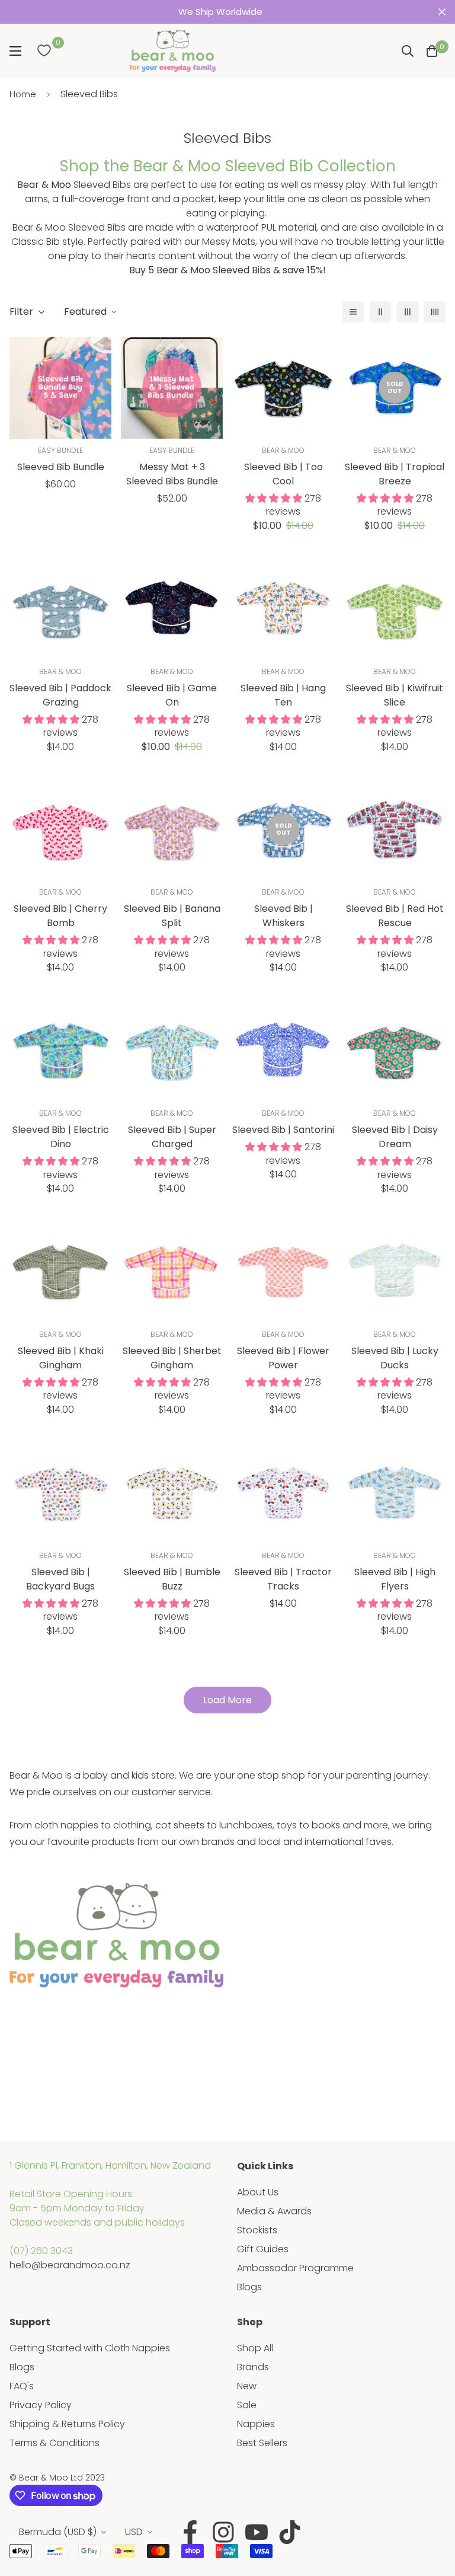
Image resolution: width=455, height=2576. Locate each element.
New (247, 2386)
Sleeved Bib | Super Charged (172, 1137)
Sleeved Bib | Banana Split (172, 916)
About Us (258, 2192)
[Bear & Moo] (172, 51)
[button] (432, 51)
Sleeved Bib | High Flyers (395, 1579)
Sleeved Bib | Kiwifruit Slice (395, 695)
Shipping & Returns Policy (67, 2424)
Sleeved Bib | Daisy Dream (395, 1137)
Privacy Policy (41, 2405)
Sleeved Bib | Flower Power (283, 1358)
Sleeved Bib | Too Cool (283, 474)
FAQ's (22, 2386)
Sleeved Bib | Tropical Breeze (395, 474)
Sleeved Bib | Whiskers (283, 916)
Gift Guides (263, 2249)
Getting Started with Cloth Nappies (90, 2348)
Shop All (255, 2348)
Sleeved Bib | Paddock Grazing (60, 695)
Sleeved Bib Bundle (61, 467)
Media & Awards (274, 2211)
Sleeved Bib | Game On (172, 695)
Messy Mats (229, 242)
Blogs (249, 2287)
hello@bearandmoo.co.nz (70, 2265)
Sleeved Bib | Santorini (283, 1130)
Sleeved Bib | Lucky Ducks (395, 1358)
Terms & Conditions (55, 2443)
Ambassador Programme (295, 2268)
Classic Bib (36, 242)
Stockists (257, 2230)
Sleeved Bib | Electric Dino (61, 1137)
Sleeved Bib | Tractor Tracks (283, 1579)
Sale (247, 2405)
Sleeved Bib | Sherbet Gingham (172, 1358)
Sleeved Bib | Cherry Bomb (60, 916)
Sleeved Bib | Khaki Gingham (61, 1358)
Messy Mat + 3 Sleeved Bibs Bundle (172, 474)
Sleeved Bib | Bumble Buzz (172, 1579)
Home (23, 94)
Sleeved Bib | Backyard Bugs (60, 1579)
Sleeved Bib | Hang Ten (283, 695)
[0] (44, 51)
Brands (253, 2367)
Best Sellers (262, 2443)
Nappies (256, 2424)
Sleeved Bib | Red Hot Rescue (395, 916)
